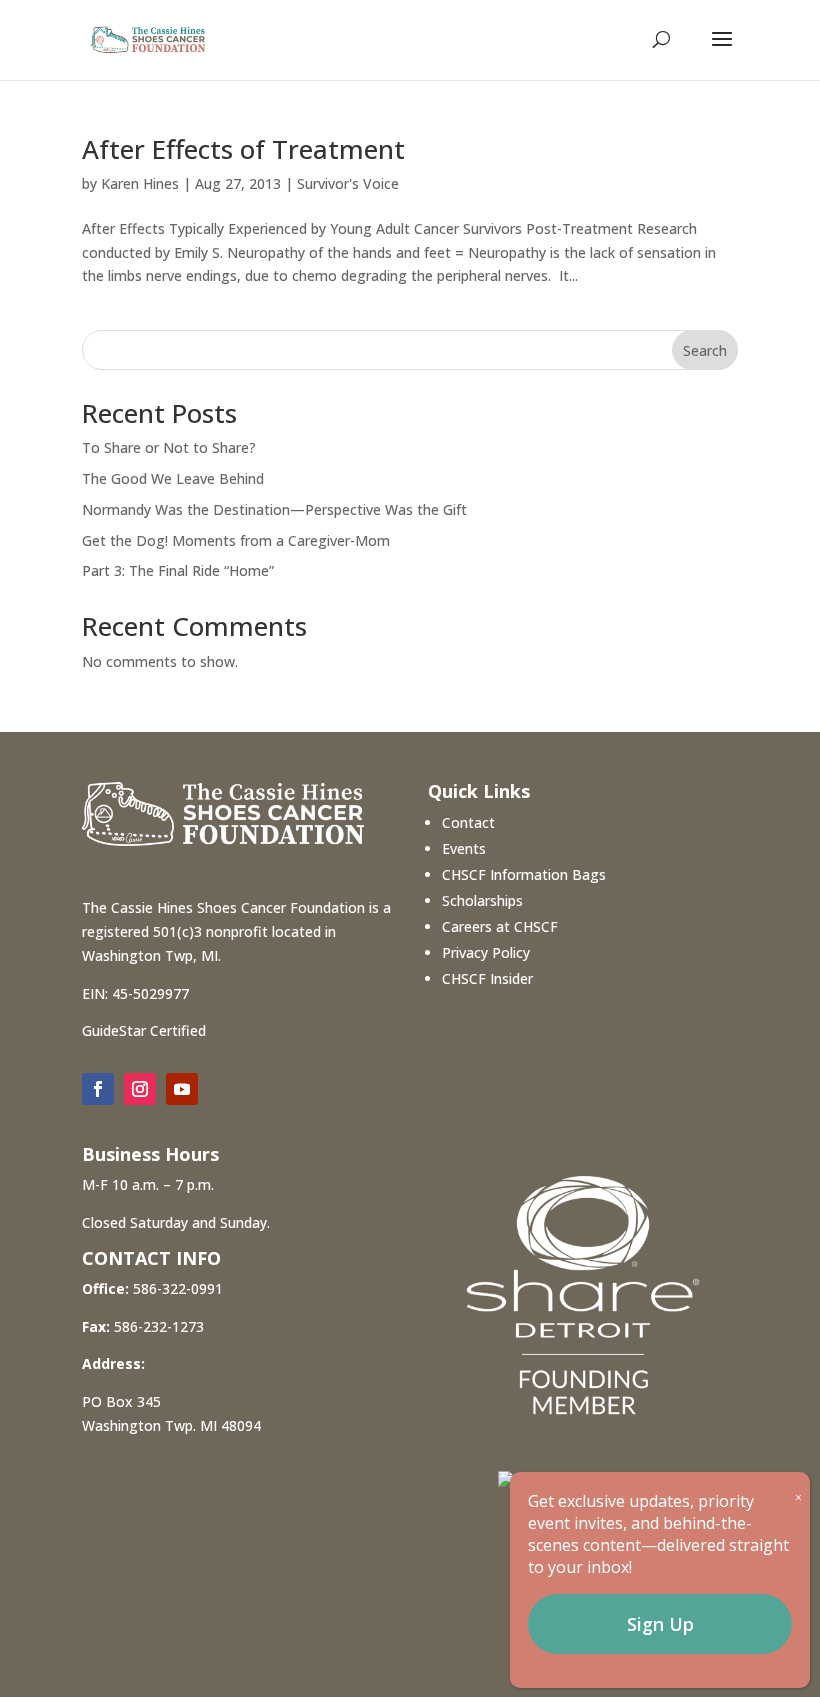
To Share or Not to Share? (169, 447)
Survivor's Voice (348, 183)
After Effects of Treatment (243, 149)
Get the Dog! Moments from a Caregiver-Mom (236, 540)
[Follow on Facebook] (98, 1089)
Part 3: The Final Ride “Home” (178, 570)
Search (705, 350)
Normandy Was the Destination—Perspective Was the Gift (274, 509)
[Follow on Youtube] (182, 1089)
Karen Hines (140, 183)
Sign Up (660, 1624)
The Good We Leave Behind (173, 478)
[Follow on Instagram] (140, 1089)
